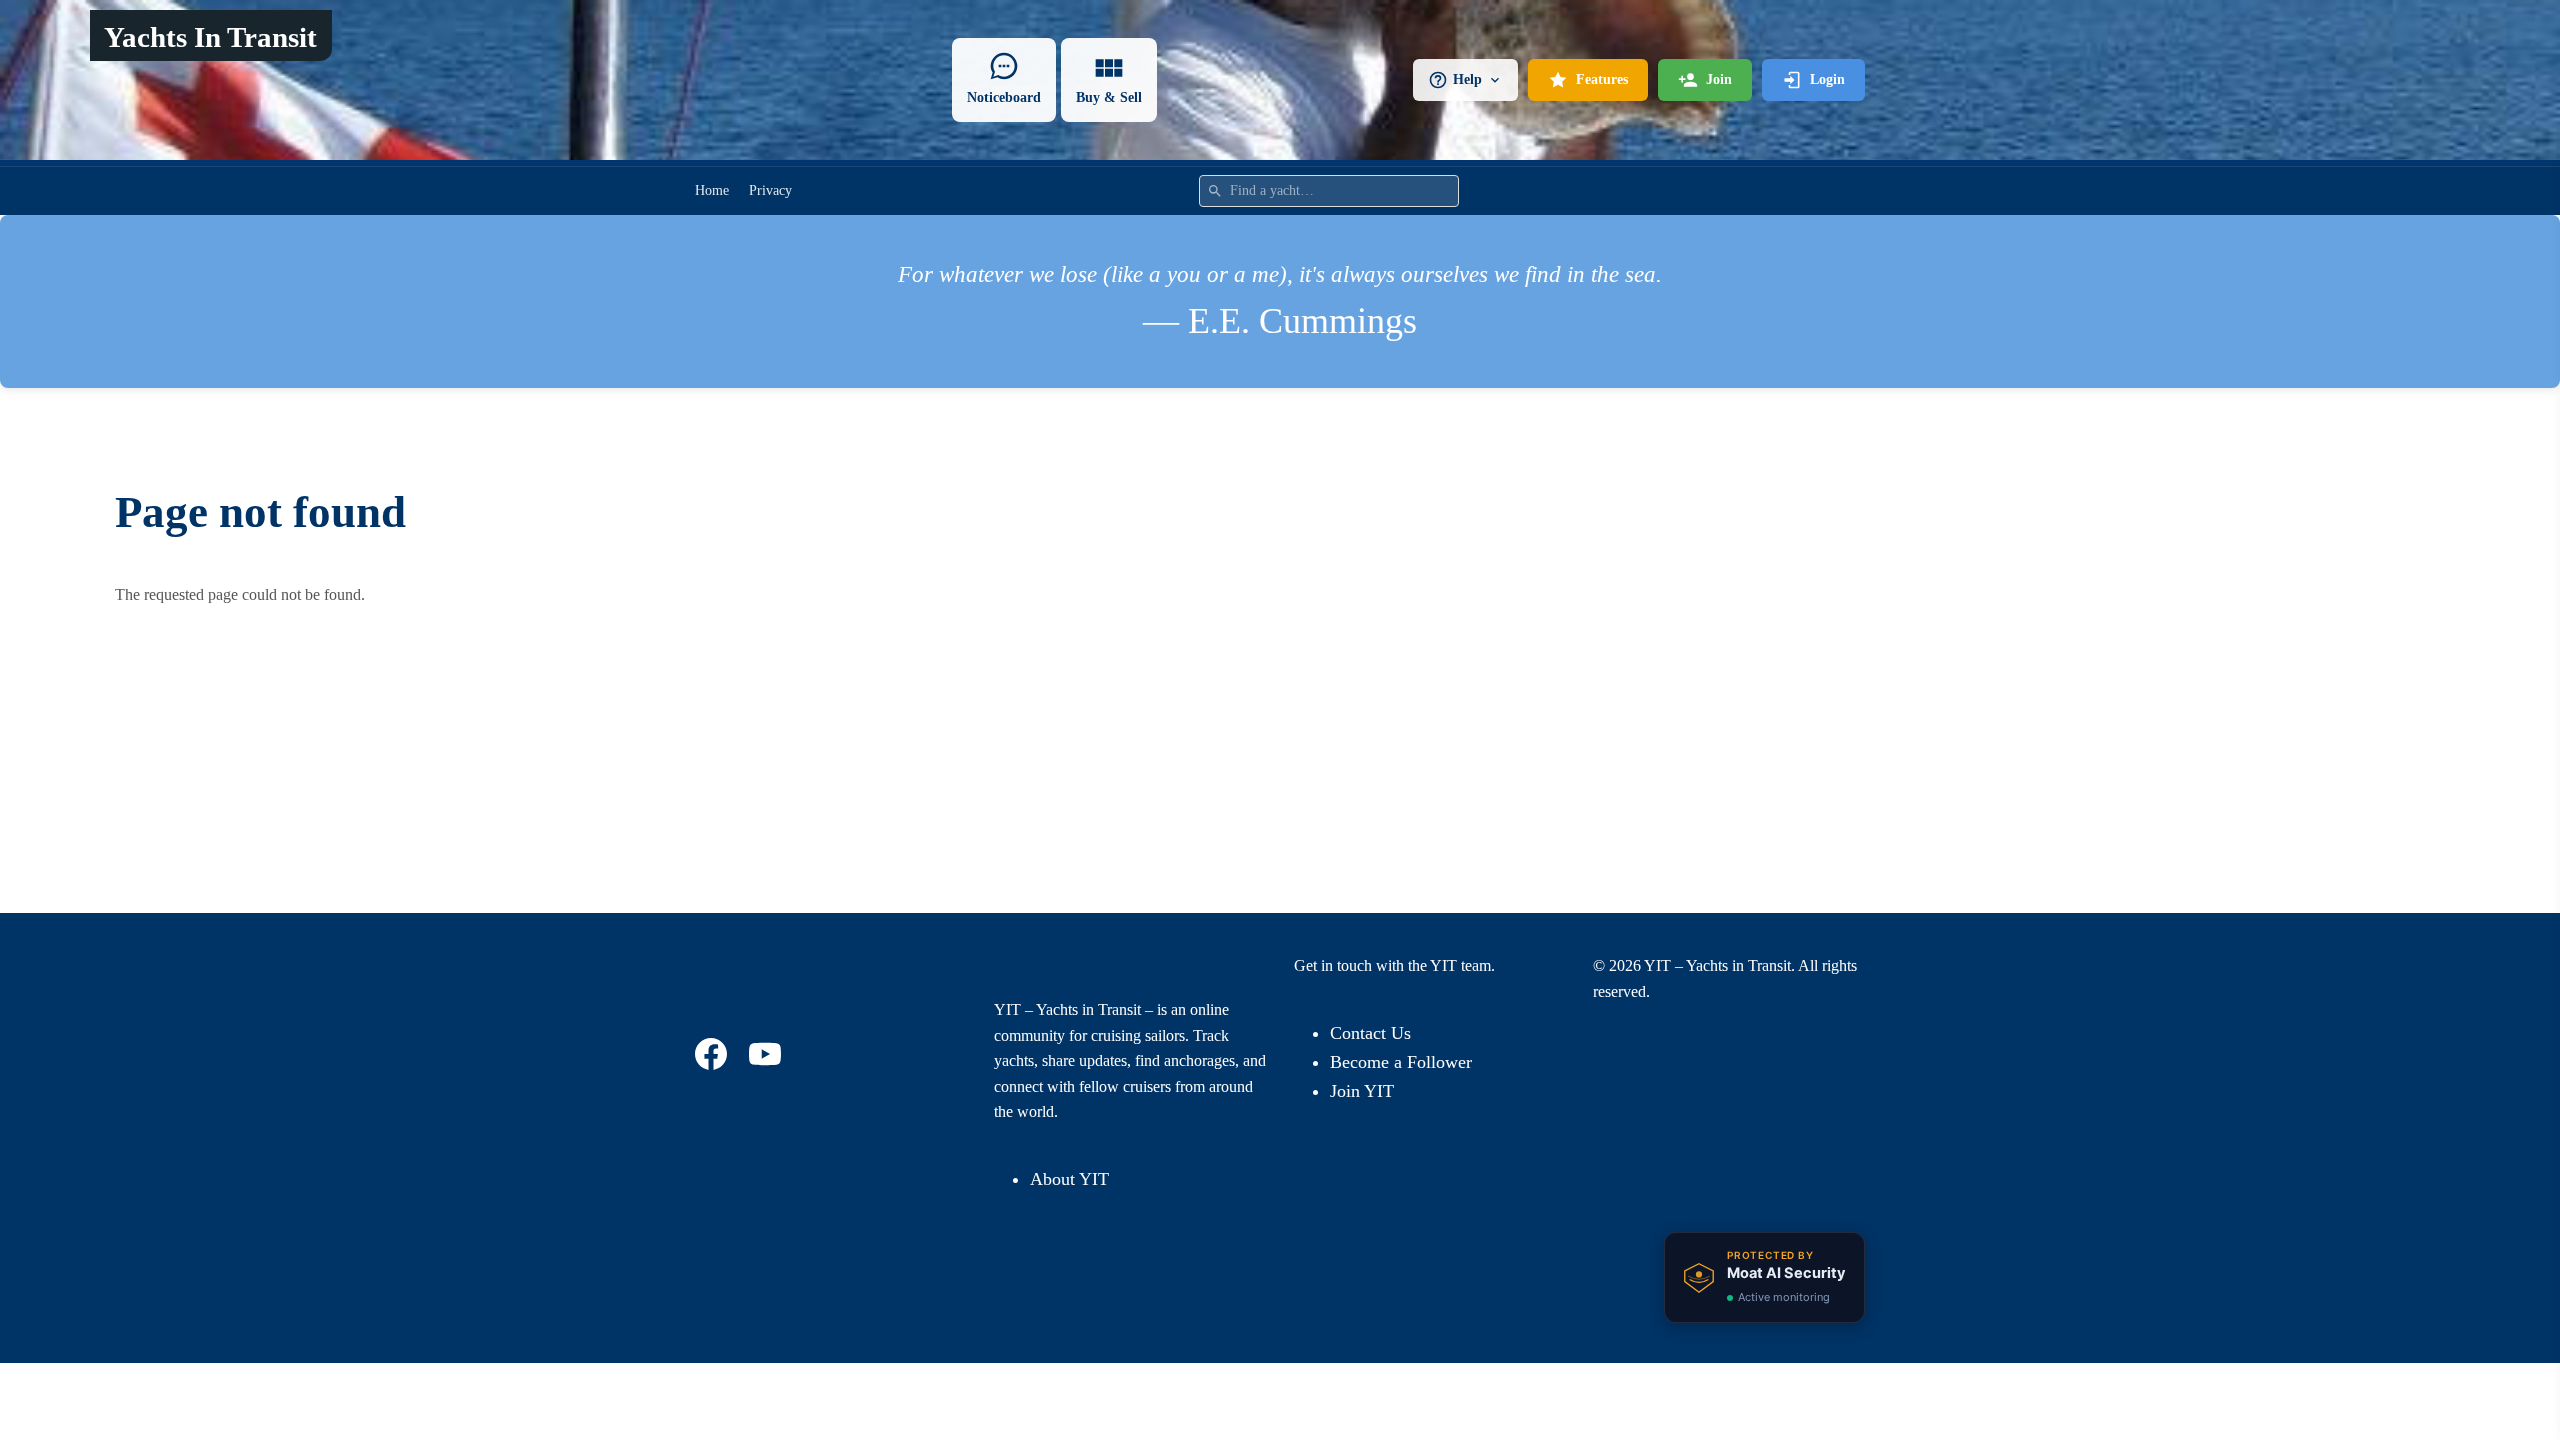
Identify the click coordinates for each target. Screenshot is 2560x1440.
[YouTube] (768, 1054)
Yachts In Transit (210, 37)
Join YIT (1362, 1091)
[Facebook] (714, 1054)
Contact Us (1370, 1033)
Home (712, 190)
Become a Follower (1401, 1062)
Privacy (770, 190)
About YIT (1069, 1179)
